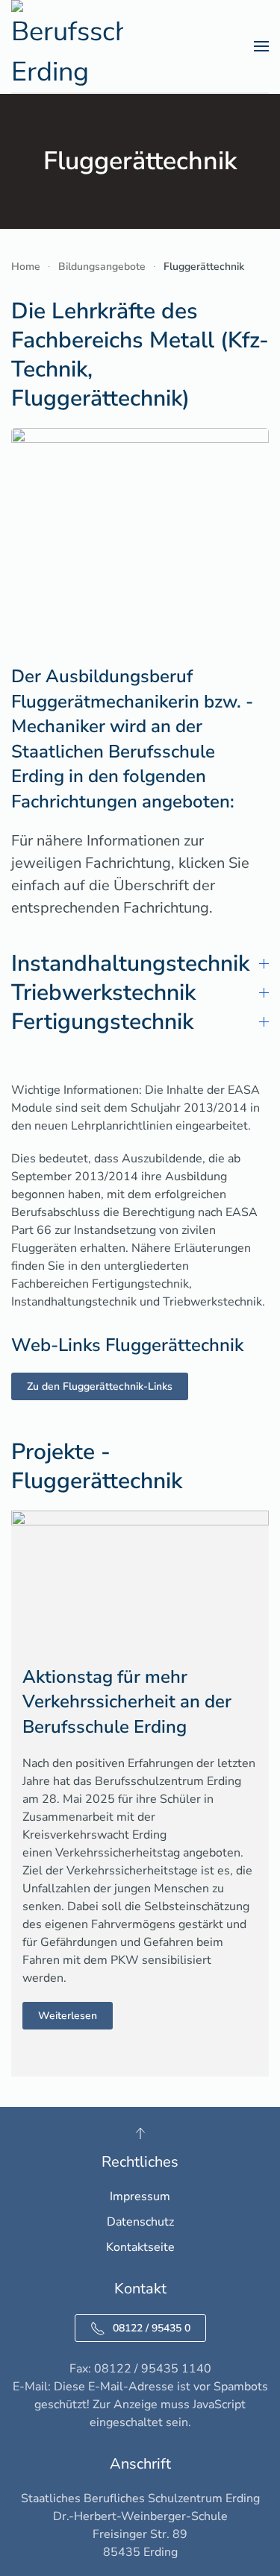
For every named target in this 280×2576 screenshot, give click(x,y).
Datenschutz (140, 2222)
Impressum (140, 2196)
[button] (261, 46)
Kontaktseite (140, 2247)
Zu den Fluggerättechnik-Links (100, 1386)
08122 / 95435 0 (152, 2328)
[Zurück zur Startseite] (67, 46)
